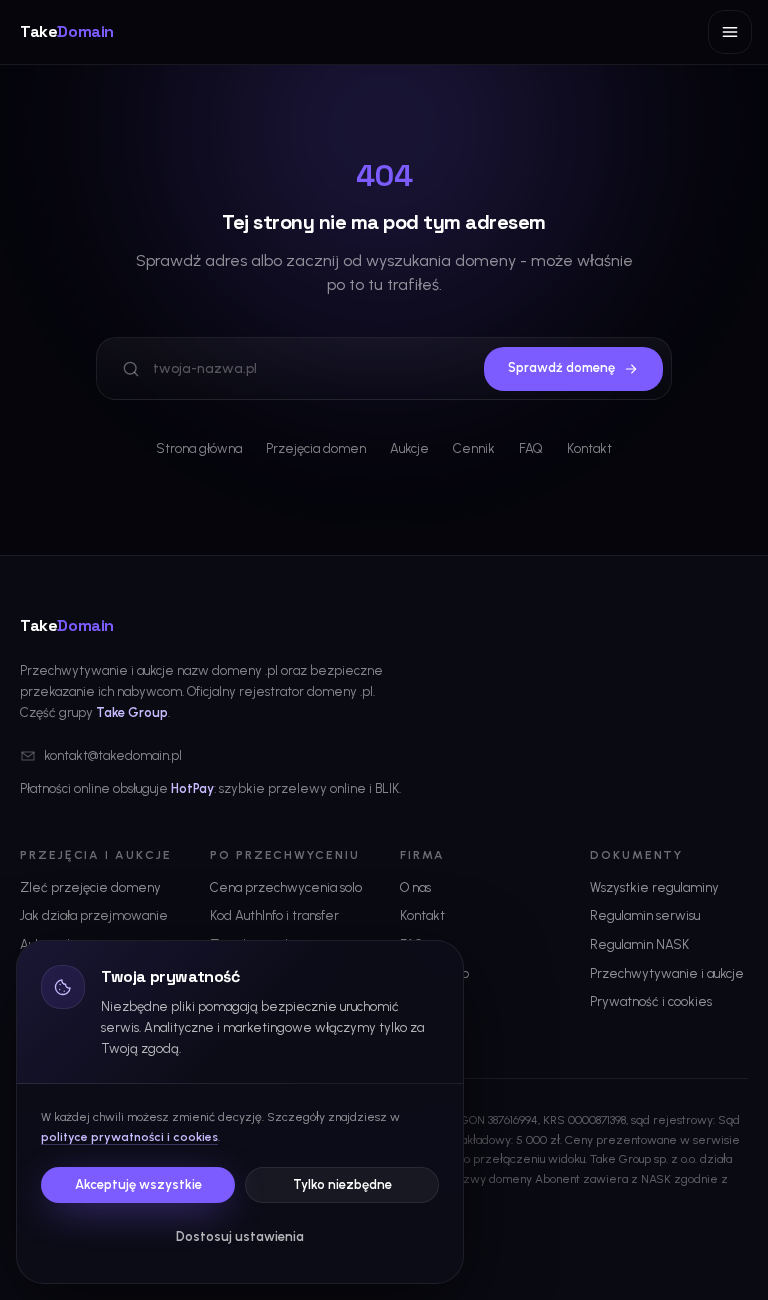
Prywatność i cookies (651, 1001)
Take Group (132, 712)
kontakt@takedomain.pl (113, 755)
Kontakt (589, 448)
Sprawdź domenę (561, 367)
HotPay (192, 788)
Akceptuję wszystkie (138, 1184)
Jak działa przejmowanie (94, 915)
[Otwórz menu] (730, 32)
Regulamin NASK (639, 944)
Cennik (474, 448)
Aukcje (409, 448)
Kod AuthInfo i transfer (274, 915)
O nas (415, 887)
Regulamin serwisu (645, 915)
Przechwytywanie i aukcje (667, 973)
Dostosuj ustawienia (240, 1236)
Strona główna (199, 448)
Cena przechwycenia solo (286, 887)
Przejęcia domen (316, 448)
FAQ (531, 448)
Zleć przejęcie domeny (90, 887)
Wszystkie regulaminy (654, 887)
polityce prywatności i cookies (129, 1137)
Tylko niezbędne (342, 1184)
